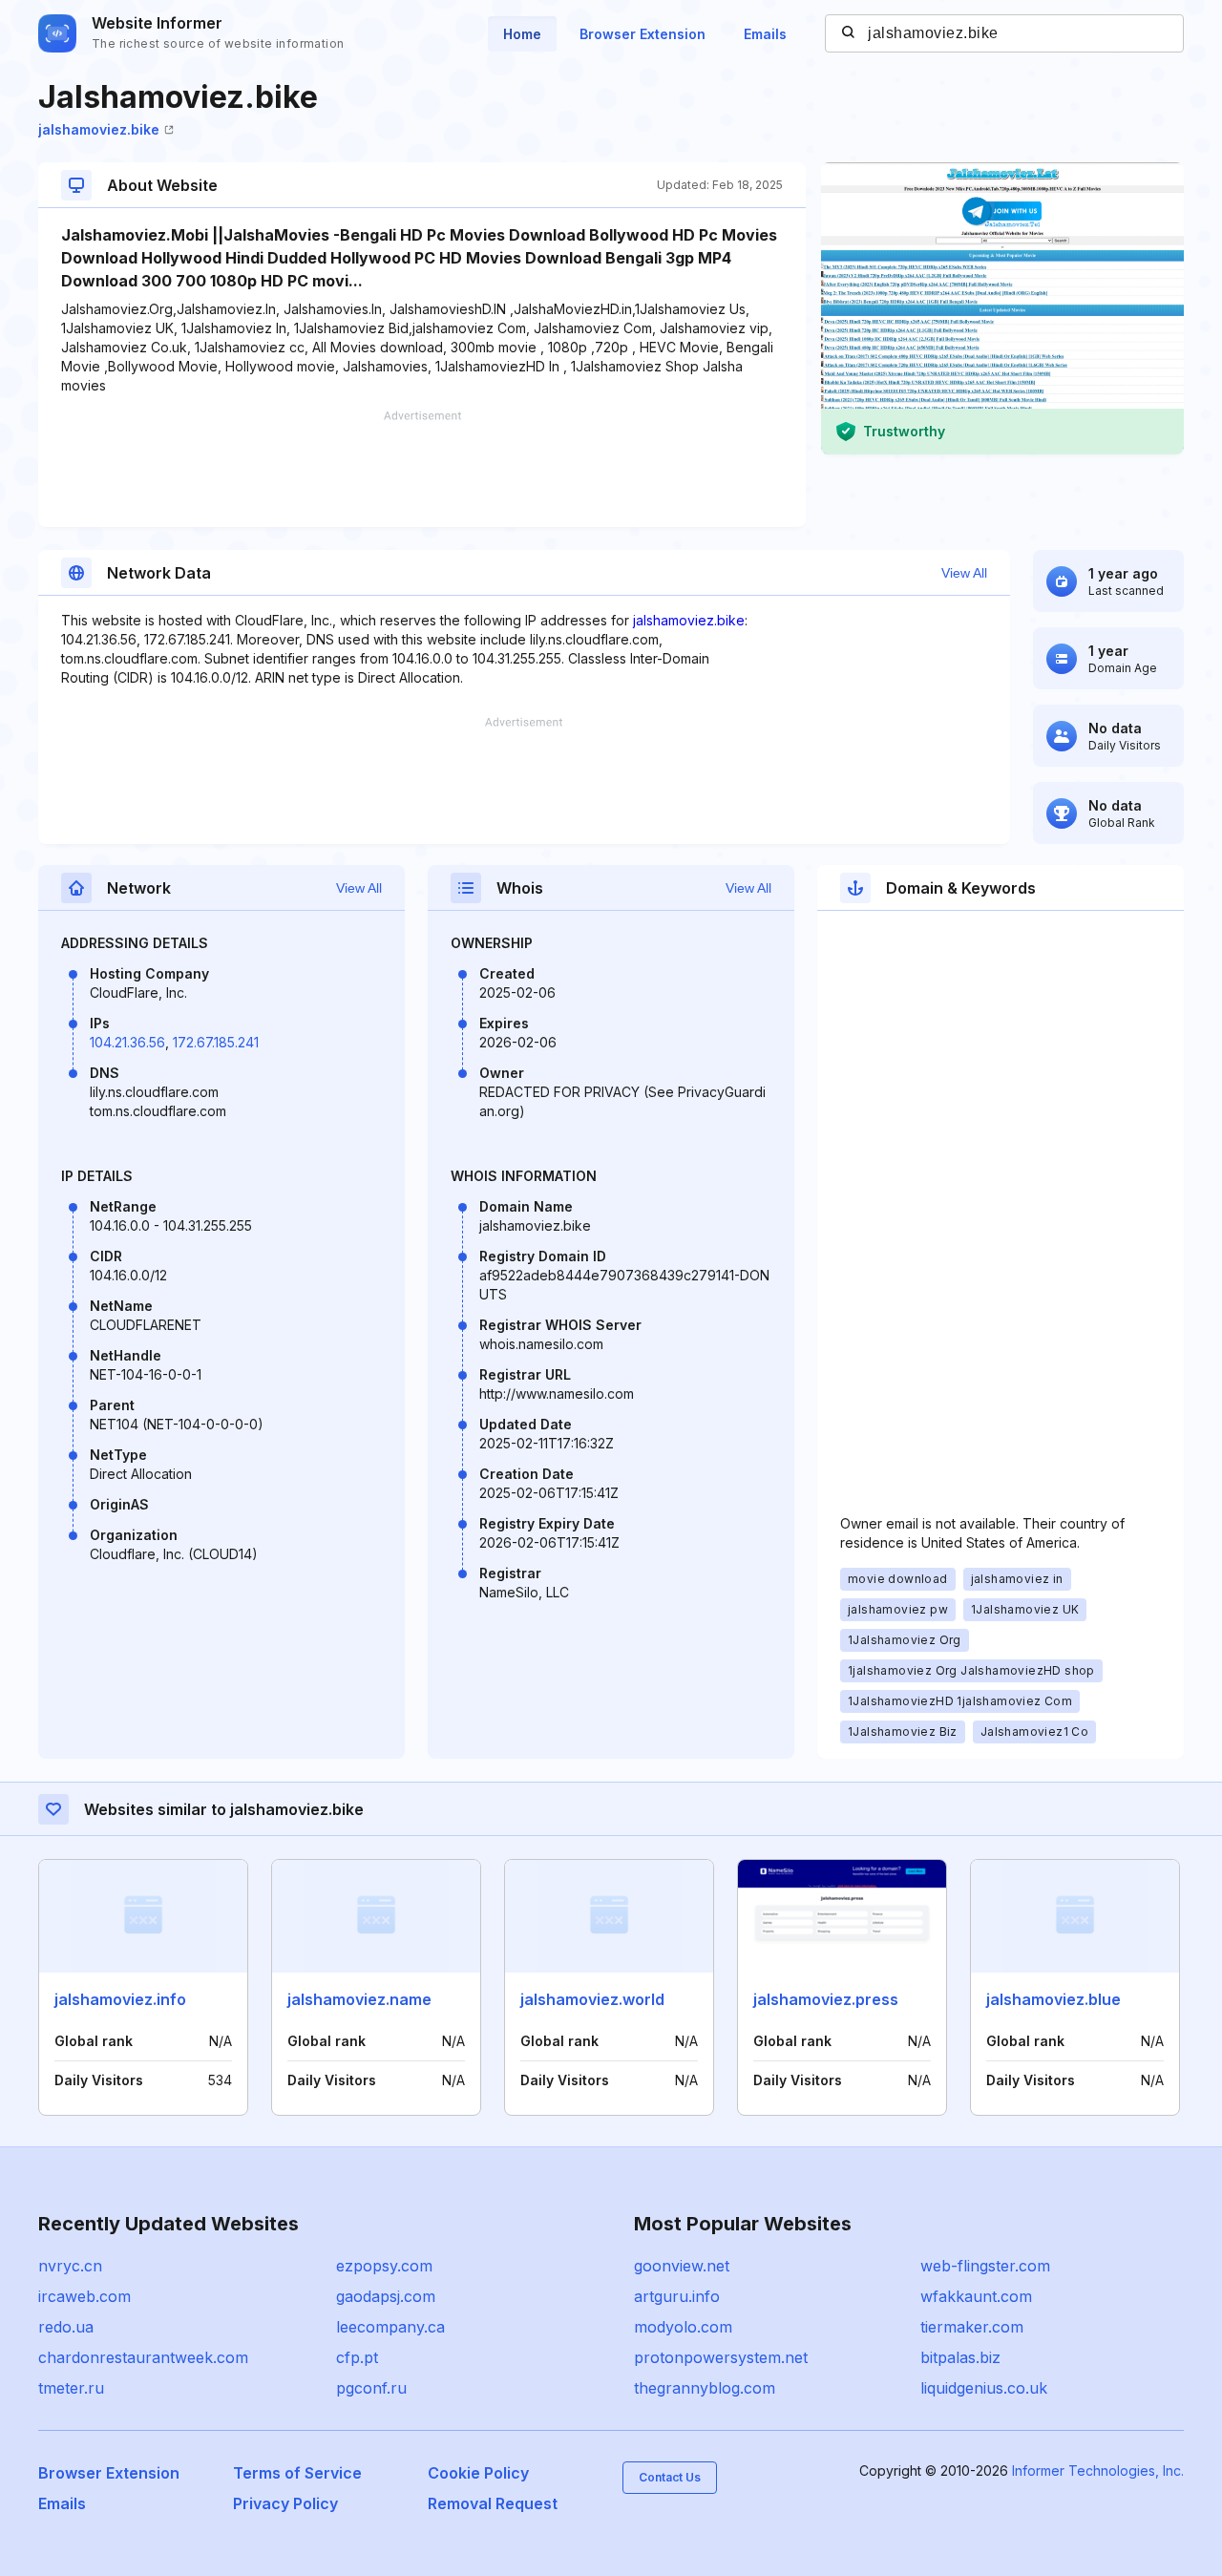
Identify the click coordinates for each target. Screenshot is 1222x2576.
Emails (765, 34)
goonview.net (682, 2266)
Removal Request (493, 2503)
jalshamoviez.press (826, 1999)
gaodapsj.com (386, 2296)
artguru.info (677, 2296)
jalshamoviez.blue (1053, 1999)
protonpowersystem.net (721, 2357)
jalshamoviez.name (359, 1999)
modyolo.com (683, 2327)
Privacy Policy (285, 2503)
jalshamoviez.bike (99, 129)
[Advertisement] (422, 469)
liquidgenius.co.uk (984, 2388)
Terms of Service (297, 2473)
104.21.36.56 (127, 1042)
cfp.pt (357, 2357)
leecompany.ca (390, 2327)
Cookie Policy (478, 2473)
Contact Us (670, 2477)
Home (522, 34)
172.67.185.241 (216, 1042)
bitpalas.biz (960, 2357)
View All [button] (964, 573)
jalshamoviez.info (120, 1999)
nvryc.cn (70, 2266)
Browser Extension (643, 34)
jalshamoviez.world (592, 1999)
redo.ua (66, 2327)
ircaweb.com (84, 2296)
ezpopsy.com (384, 2266)
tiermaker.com (972, 2327)
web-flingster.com (985, 2266)
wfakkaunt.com (976, 2296)
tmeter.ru (71, 2388)
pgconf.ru (371, 2388)
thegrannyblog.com (705, 2388)
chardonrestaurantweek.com (143, 2357)
